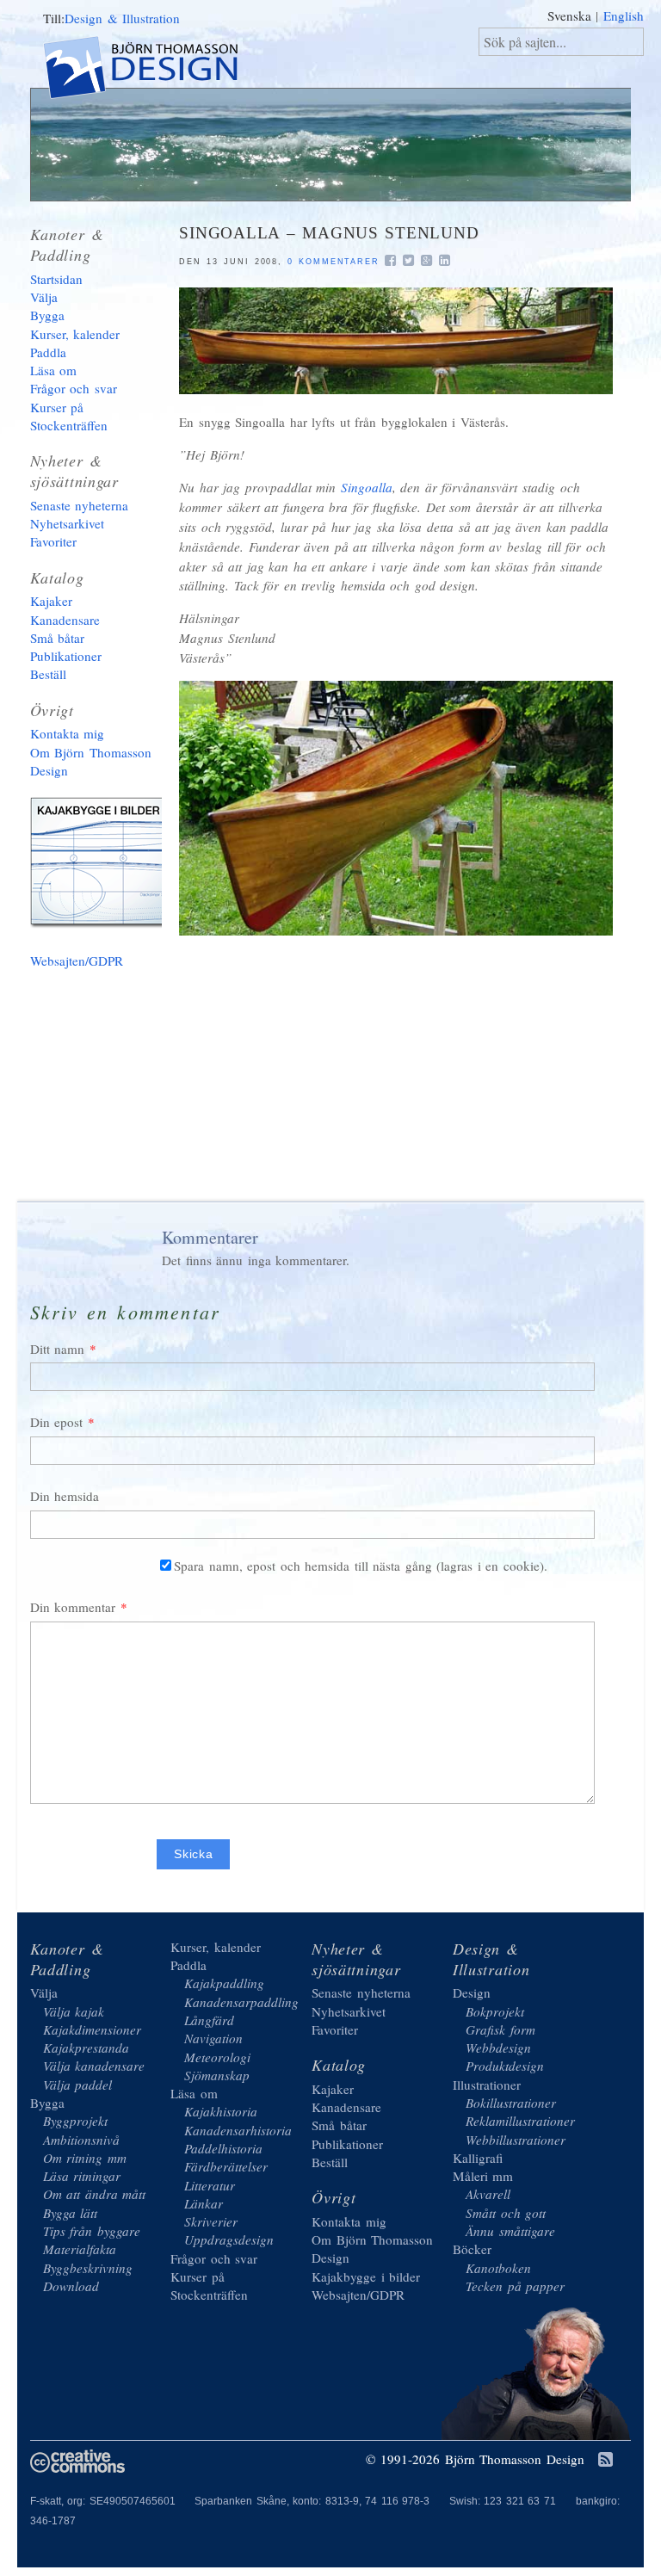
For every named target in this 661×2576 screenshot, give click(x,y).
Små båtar (58, 638)
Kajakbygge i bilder (103, 866)
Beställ (48, 674)
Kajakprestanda (86, 2048)
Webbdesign (498, 2048)
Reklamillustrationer (520, 2121)
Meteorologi (217, 2057)
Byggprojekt (75, 2121)
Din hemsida (65, 1496)
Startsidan (56, 279)
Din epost (57, 1422)
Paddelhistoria (223, 2148)
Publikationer (66, 656)
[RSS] (605, 2461)
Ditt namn (58, 1349)
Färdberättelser (226, 2166)
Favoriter (53, 541)
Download (71, 2286)
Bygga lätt (71, 2213)
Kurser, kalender (75, 334)
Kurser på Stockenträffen (69, 416)
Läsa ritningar (82, 2176)
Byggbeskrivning (88, 2268)
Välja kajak (74, 2011)
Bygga (47, 315)
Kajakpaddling (224, 1983)
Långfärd (209, 2020)
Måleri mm (483, 2176)
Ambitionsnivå (81, 2140)
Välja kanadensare (94, 2066)
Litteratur (210, 2185)
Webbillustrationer (516, 2140)
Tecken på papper (515, 2286)
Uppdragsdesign (229, 2239)
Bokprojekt (495, 2011)
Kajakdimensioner (92, 2029)
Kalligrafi (478, 2158)
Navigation (213, 2038)
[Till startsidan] (155, 70)
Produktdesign (505, 2066)
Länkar (204, 2203)
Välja (44, 297)
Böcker (472, 2249)
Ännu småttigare (510, 2231)
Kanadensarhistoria (238, 2130)
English (624, 15)
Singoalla (367, 487)
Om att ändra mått (95, 2194)
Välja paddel (78, 2085)
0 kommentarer (333, 262)
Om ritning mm (85, 2158)
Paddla (48, 352)
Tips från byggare (92, 2231)
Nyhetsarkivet (67, 523)
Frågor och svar (74, 388)
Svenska (569, 15)
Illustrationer (487, 2085)
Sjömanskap (217, 2075)
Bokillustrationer (511, 2103)
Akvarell (488, 2194)
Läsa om (54, 370)
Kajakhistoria (221, 2111)
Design (472, 1992)
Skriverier (211, 2221)
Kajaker (51, 601)
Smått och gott (506, 2213)
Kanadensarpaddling (241, 2002)
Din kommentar (73, 1607)
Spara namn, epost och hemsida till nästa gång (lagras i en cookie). (361, 1566)
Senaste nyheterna (80, 505)
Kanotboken (498, 2268)
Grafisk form (500, 2029)
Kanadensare (65, 620)
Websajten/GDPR (77, 961)
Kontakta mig (68, 733)
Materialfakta (80, 2249)
